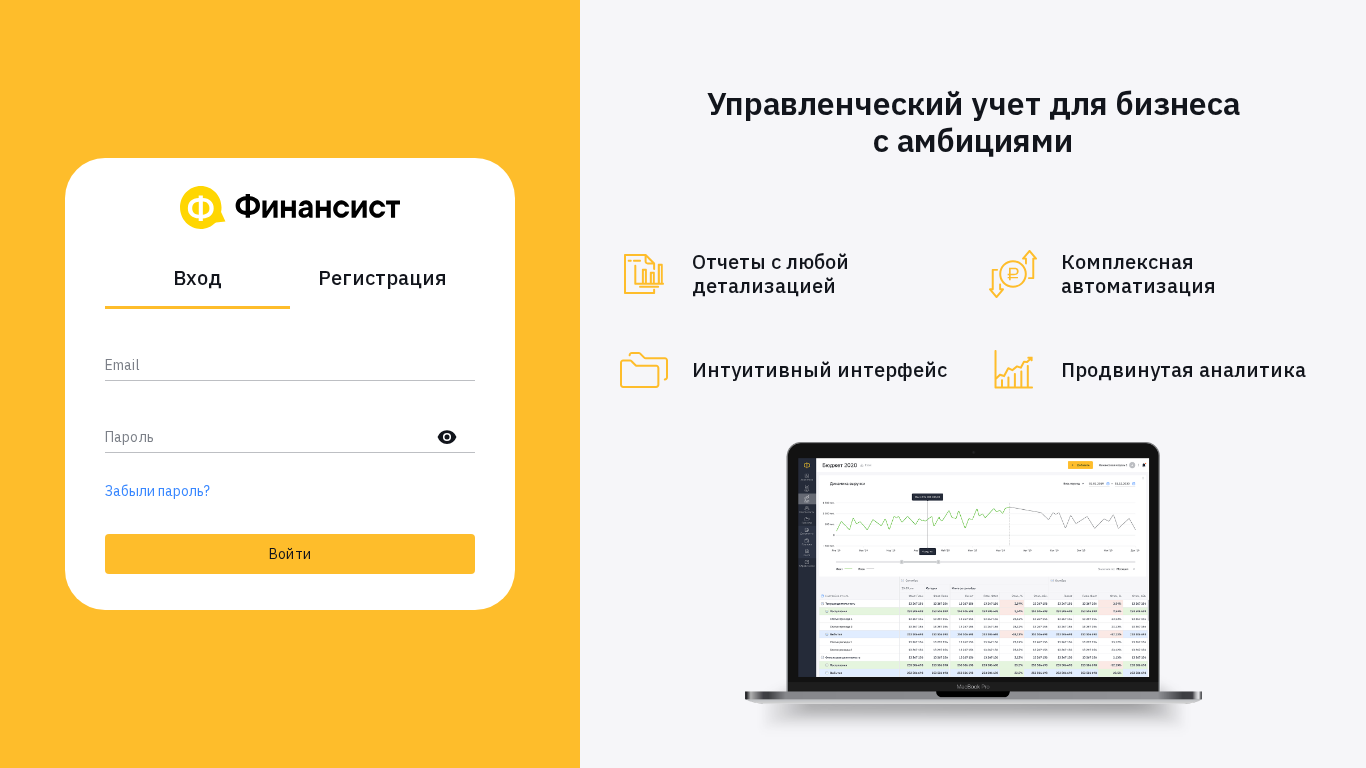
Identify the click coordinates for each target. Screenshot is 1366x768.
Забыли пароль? (157, 491)
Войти (290, 554)
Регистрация (382, 277)
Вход (197, 277)
